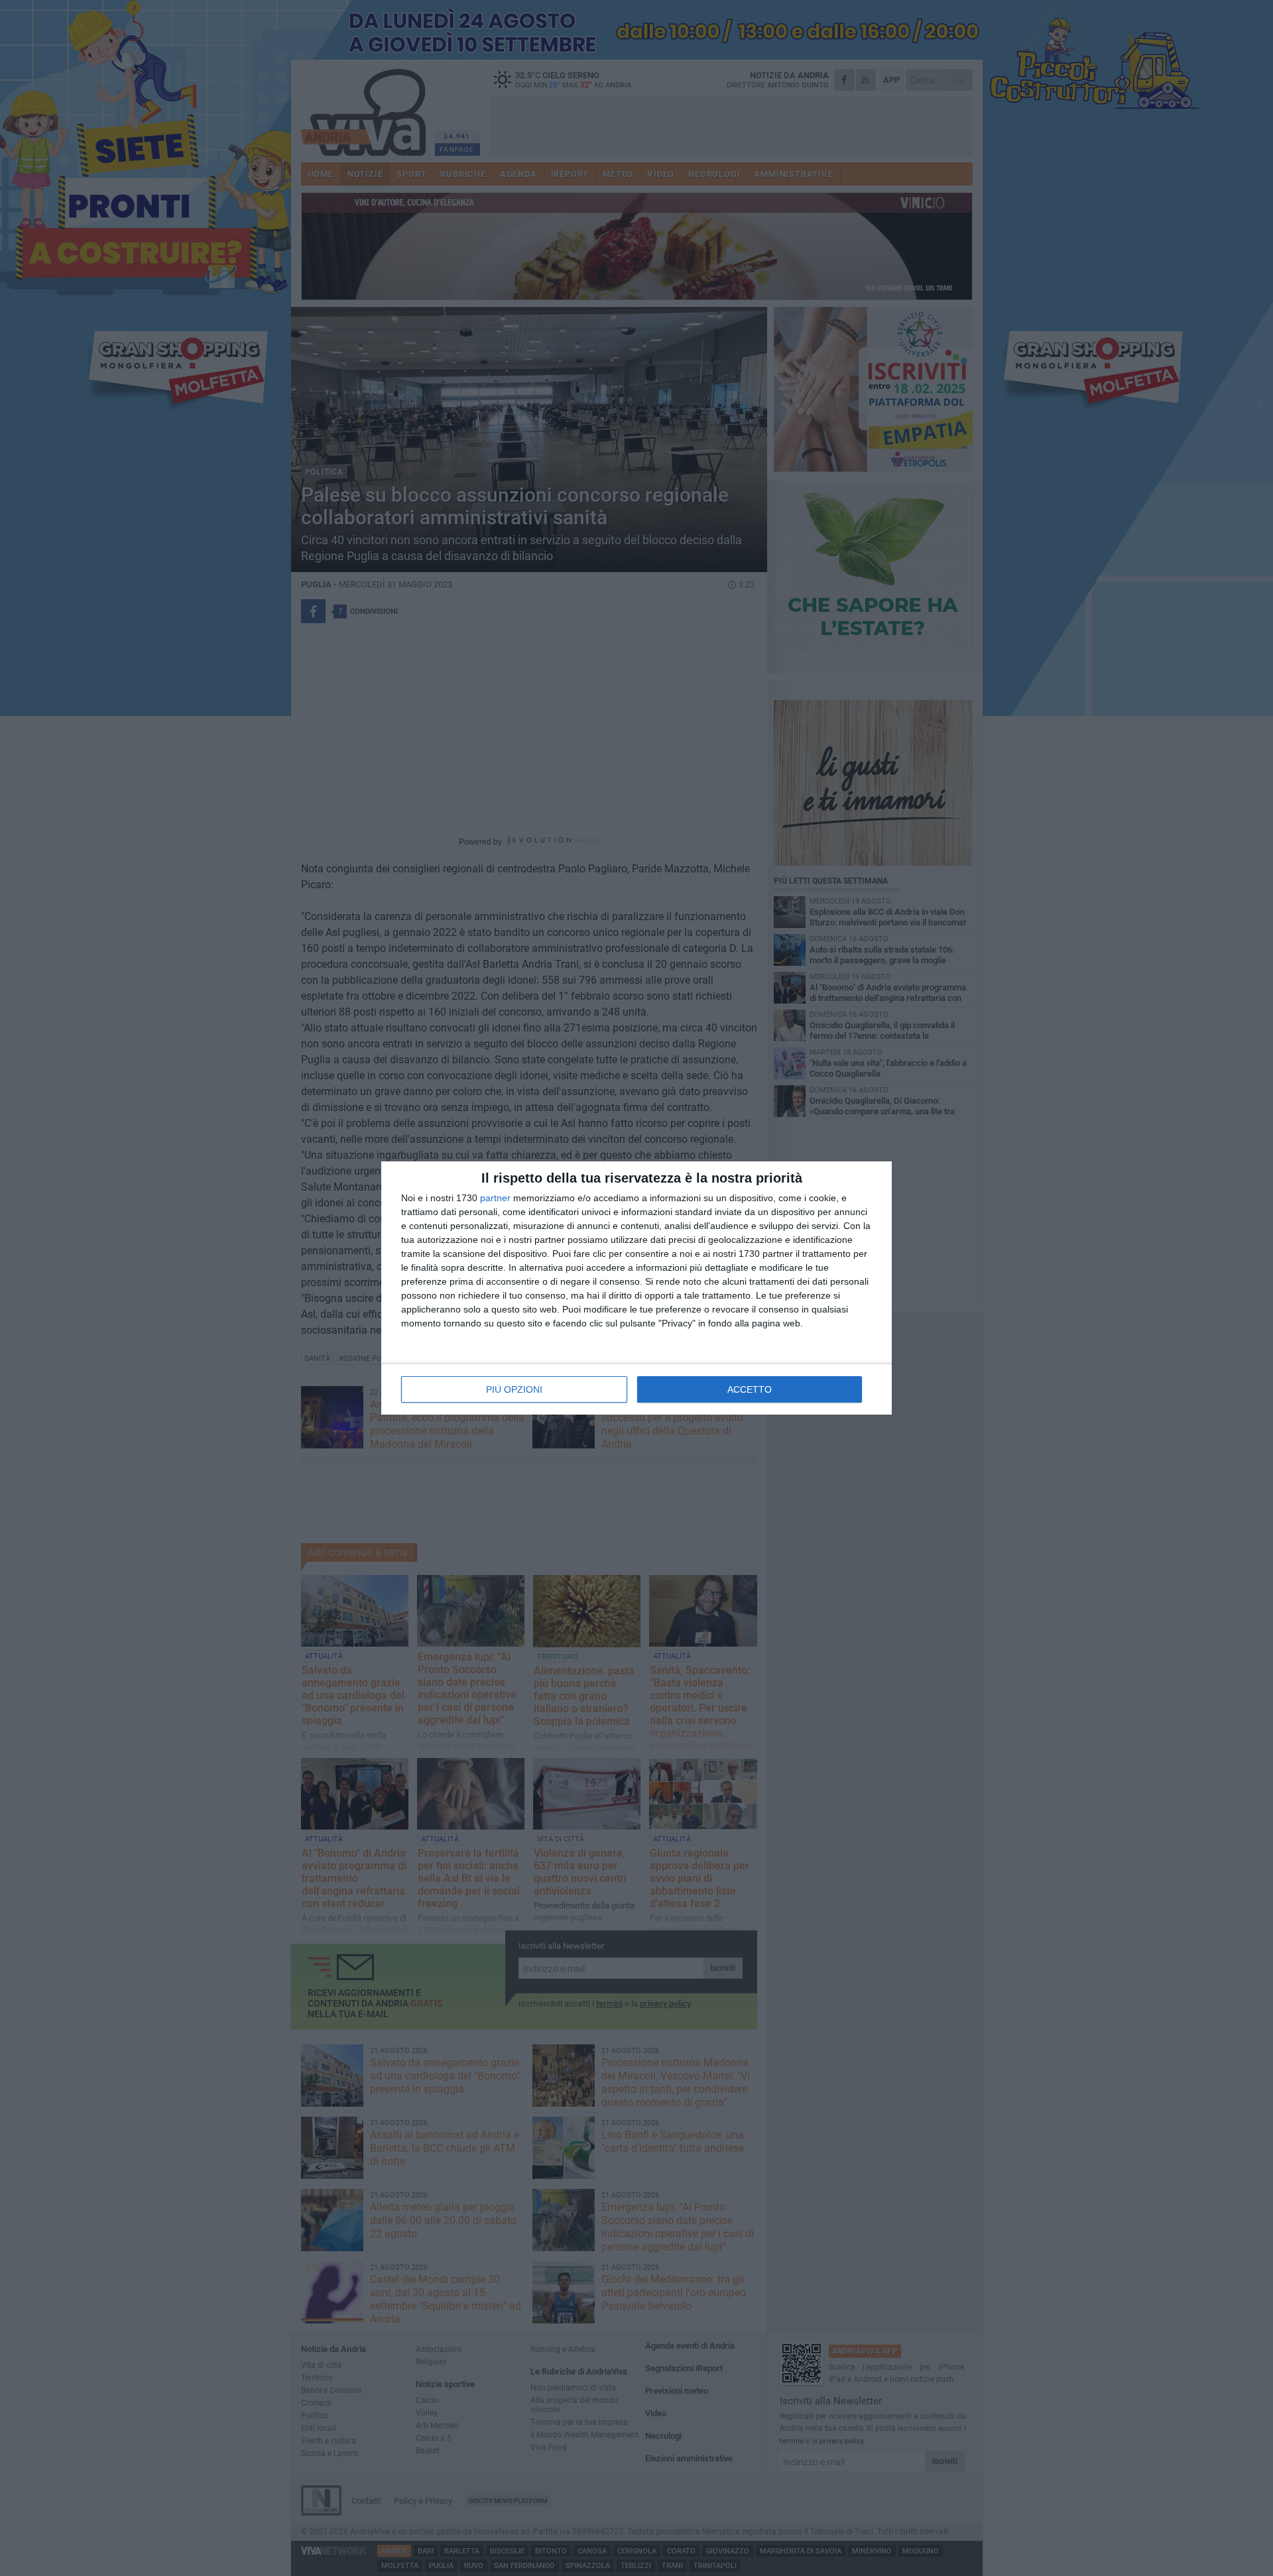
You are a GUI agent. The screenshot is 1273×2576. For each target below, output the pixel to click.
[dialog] (636, 1288)
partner (495, 1198)
